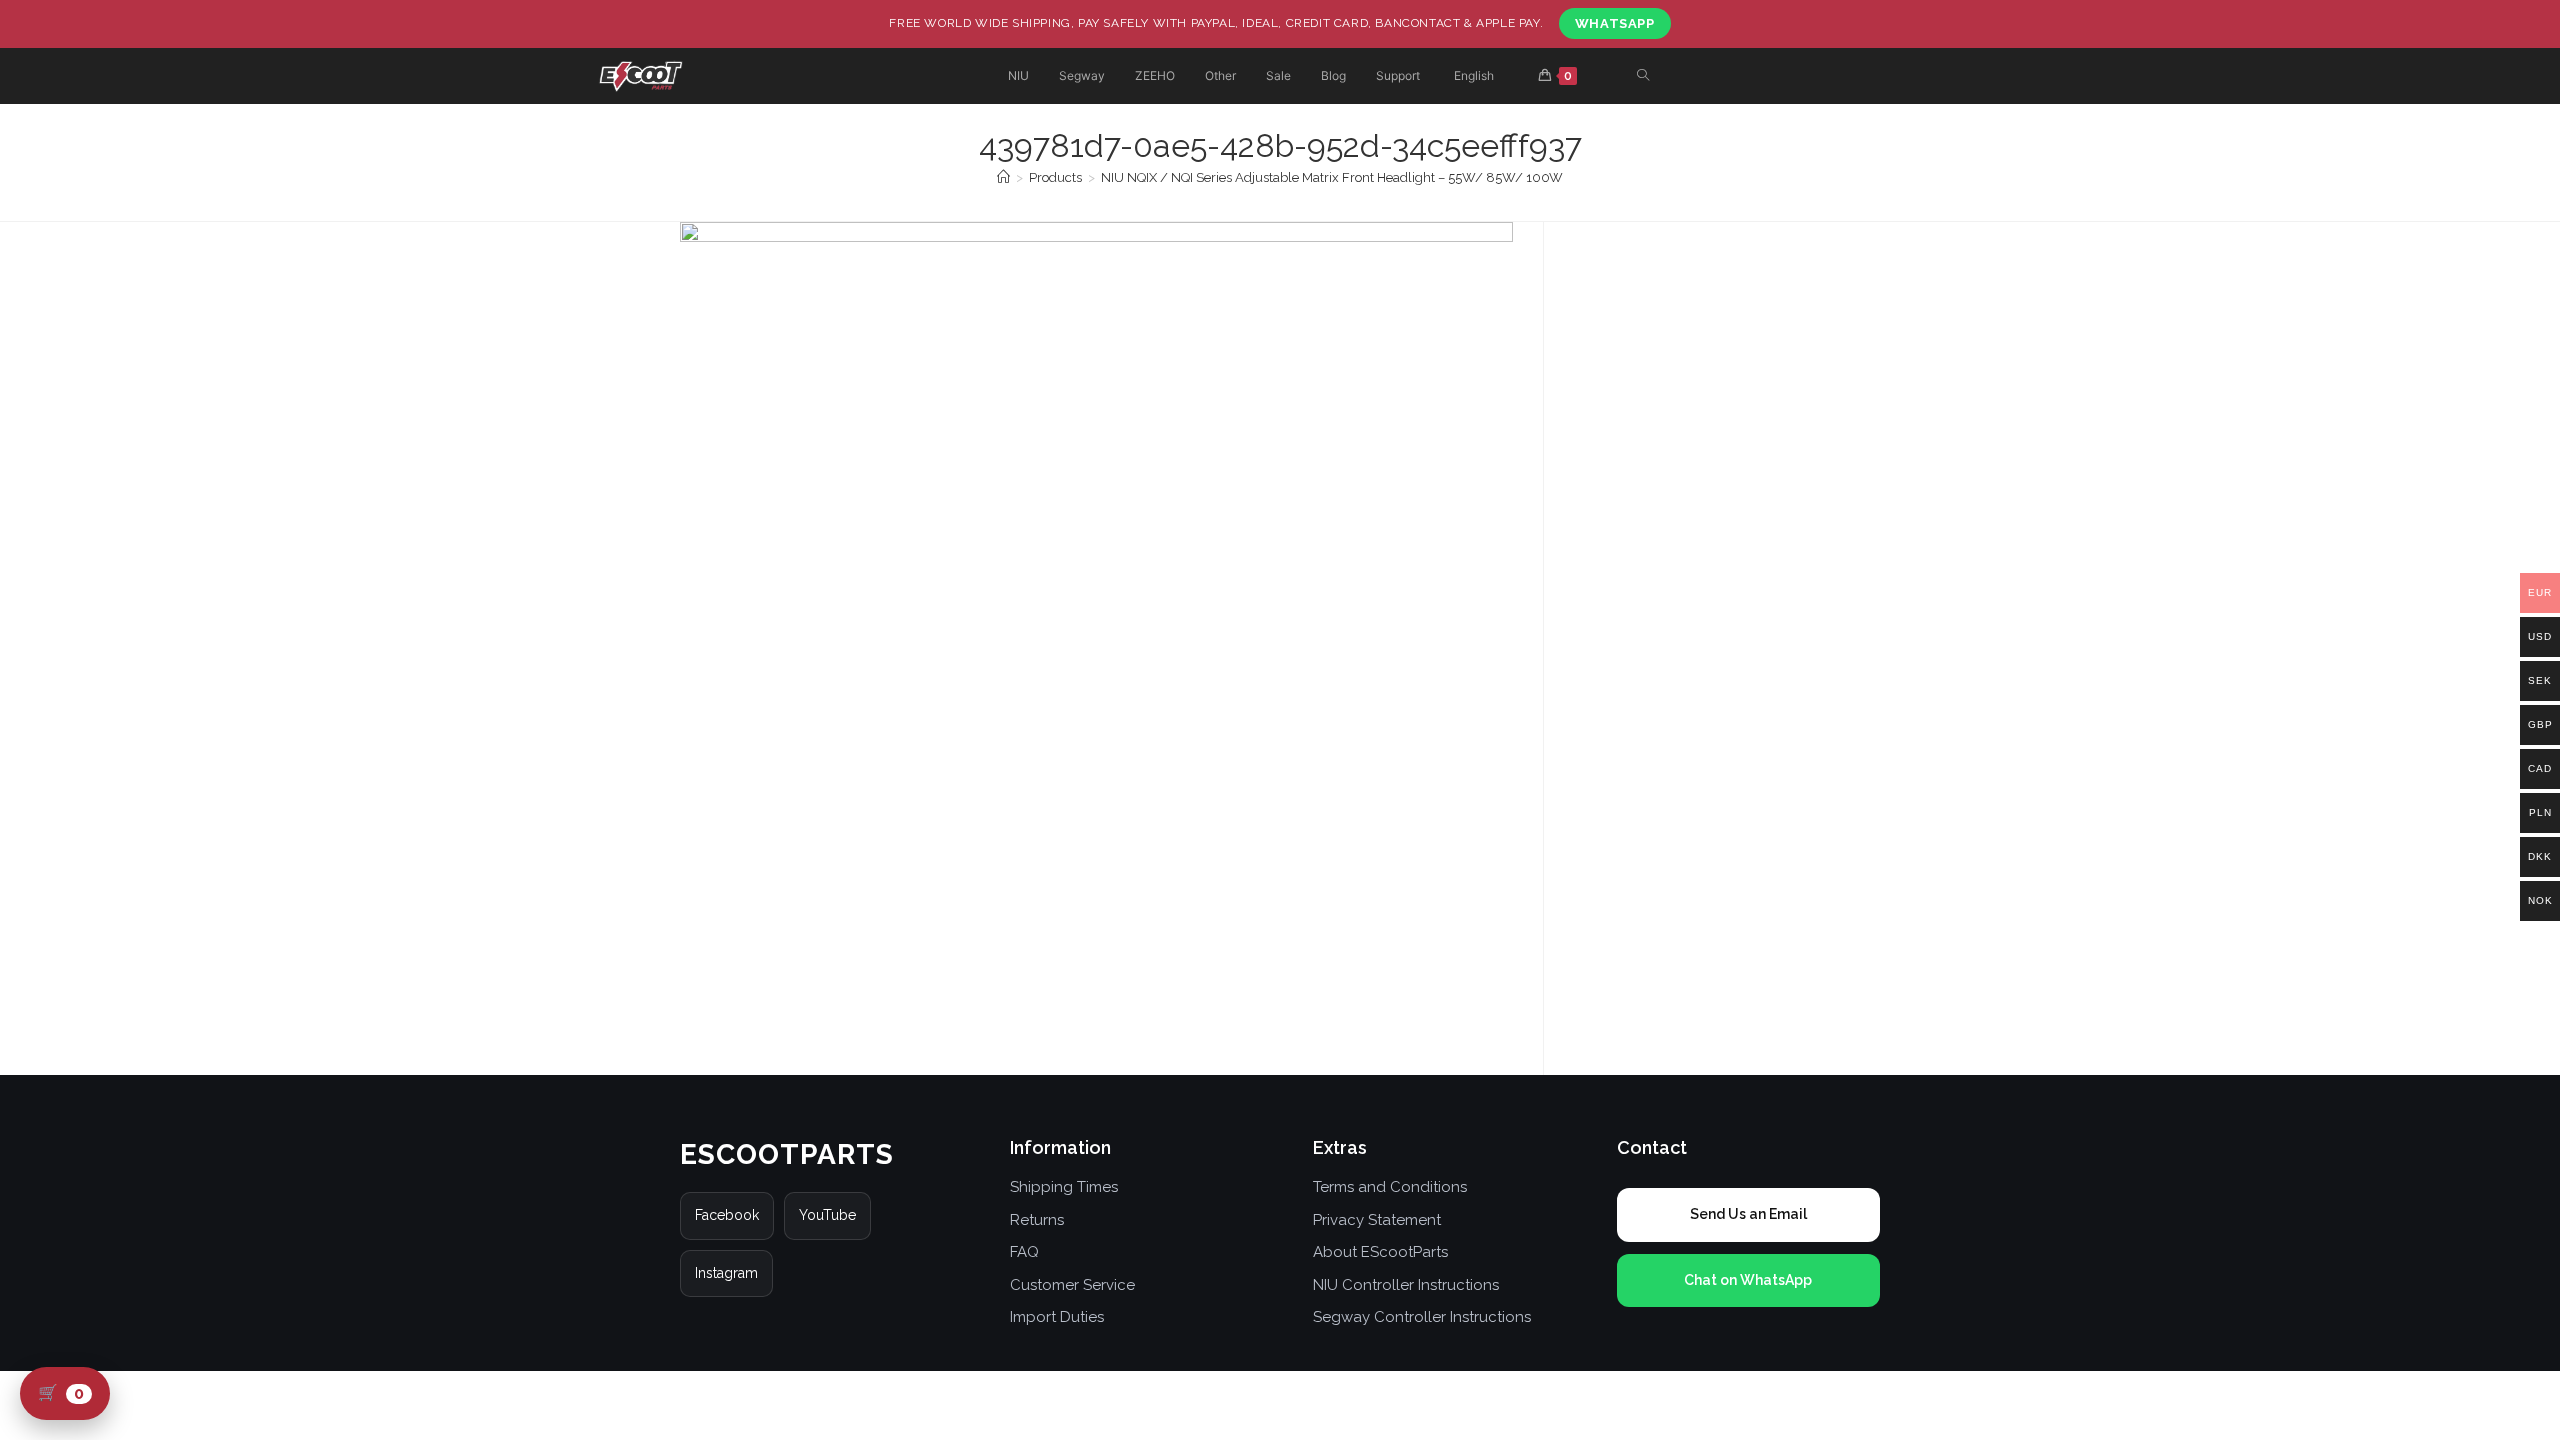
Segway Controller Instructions (1422, 1317)
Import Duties (1057, 1317)
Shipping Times (1064, 1187)
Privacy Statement (1377, 1220)
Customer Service (1072, 1285)
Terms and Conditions (1390, 1187)
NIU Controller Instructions (1406, 1285)
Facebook (727, 1215)
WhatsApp (1615, 23)
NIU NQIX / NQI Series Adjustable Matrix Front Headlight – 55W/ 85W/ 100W (1332, 177)
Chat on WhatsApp (1748, 1280)
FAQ (1024, 1252)
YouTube (827, 1215)
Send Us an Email (1748, 1214)
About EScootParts (1380, 1252)
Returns (1037, 1220)
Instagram (726, 1273)
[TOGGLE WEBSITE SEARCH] (1643, 76)
